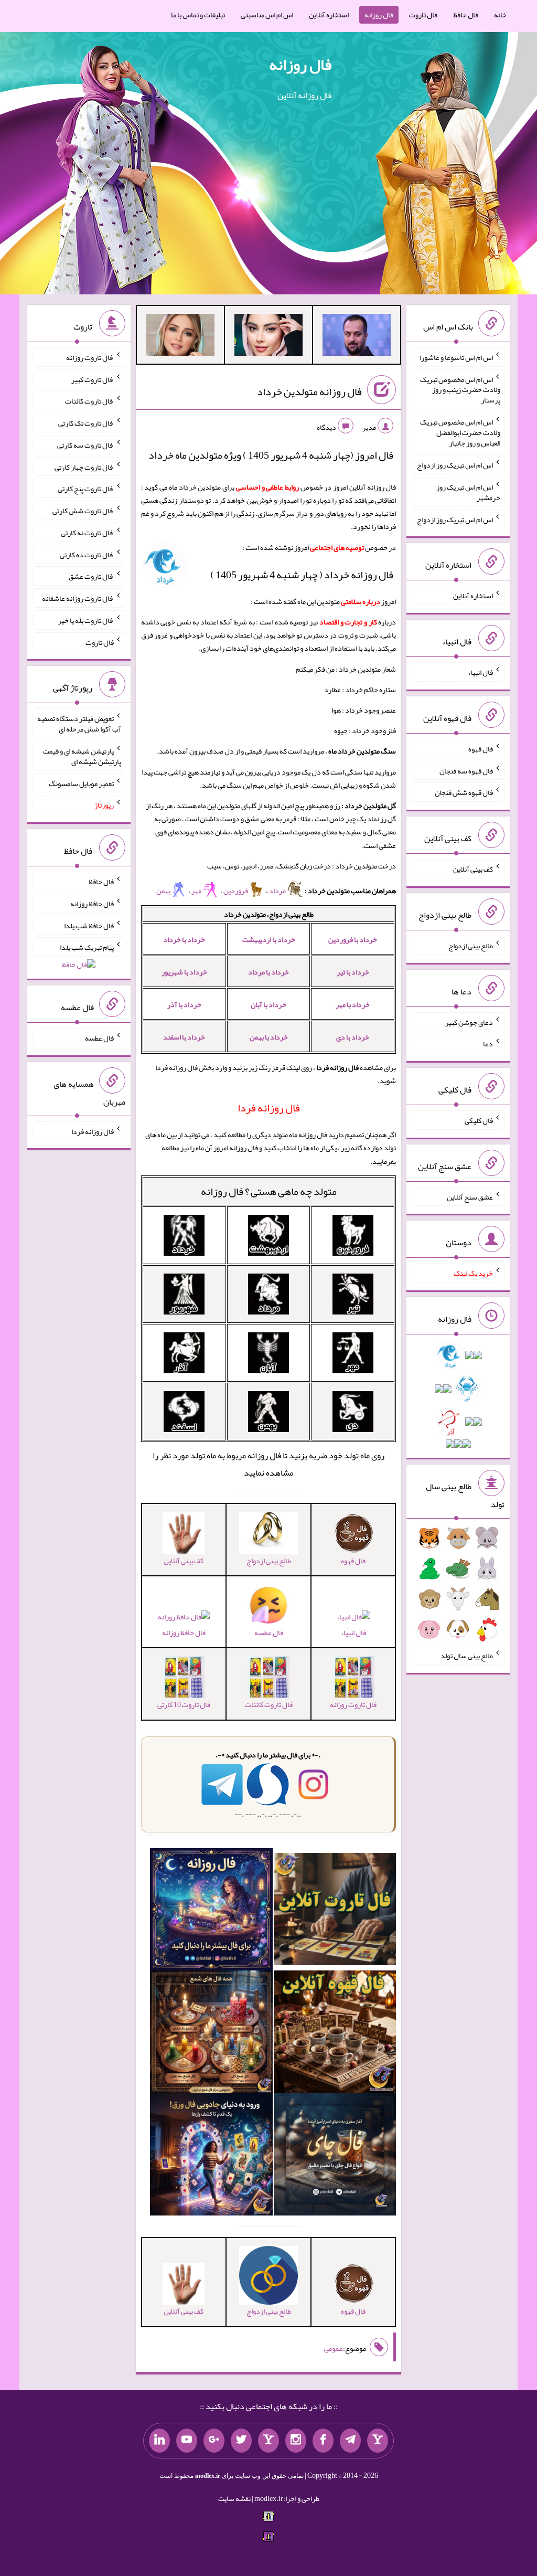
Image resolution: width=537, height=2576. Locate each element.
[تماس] (268, 2441)
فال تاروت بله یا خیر (86, 620)
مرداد (278, 891)
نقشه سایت (234, 2498)
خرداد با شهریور (184, 972)
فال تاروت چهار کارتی (84, 467)
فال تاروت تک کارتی (86, 423)
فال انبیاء (353, 1632)
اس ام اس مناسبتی (267, 15)
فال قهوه (481, 749)
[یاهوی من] (378, 2441)
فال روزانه (379, 15)
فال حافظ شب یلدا (89, 925)
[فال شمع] (211, 2034)
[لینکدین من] (159, 2441)
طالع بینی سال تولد (467, 1656)
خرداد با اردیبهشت (269, 939)
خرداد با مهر (353, 1004)
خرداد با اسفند (184, 1037)
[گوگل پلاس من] (214, 2441)
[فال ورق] (211, 2157)
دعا (488, 1044)
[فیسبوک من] (323, 2441)
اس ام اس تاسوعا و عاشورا (456, 357)
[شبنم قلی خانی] (180, 337)
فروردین (236, 891)
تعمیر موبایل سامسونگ (81, 783)
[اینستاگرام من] (296, 2441)
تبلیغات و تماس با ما (198, 15)
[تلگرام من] (350, 2441)
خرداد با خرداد (184, 939)
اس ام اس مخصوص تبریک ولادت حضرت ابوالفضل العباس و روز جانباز (460, 432)
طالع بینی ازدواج (471, 946)
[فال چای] (335, 2157)
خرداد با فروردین (353, 939)
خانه (500, 15)
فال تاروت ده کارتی (87, 554)
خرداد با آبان (268, 1004)
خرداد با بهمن (269, 1037)
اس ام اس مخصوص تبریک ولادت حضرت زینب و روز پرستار (460, 389)
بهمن (163, 891)
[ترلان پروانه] (268, 337)
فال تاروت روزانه (90, 357)
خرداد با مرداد (268, 972)
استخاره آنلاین (329, 15)
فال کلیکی (479, 1120)
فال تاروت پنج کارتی (86, 489)
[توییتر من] (241, 2441)
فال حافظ (466, 15)
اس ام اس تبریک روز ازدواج (455, 465)
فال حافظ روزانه (184, 1632)
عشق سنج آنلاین (470, 1196)
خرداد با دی (353, 1037)
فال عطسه (99, 1038)
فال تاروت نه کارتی (87, 533)
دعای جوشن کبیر (469, 1022)
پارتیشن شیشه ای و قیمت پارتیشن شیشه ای (82, 756)
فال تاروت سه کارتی (85, 445)
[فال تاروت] (335, 1912)
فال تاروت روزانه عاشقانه (78, 598)
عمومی (334, 2348)
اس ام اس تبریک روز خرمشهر (468, 492)
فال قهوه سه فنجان (466, 770)
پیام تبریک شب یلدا (87, 947)
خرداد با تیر (353, 972)
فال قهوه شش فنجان (464, 792)
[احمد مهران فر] (357, 337)
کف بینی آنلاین (473, 869)
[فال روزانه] (211, 1912)
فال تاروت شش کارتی (83, 511)
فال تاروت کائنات (89, 401)
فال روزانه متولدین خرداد (309, 391)
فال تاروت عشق (91, 576)
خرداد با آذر (184, 1004)
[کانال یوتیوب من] (187, 2441)
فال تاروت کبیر (93, 379)
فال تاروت (423, 15)
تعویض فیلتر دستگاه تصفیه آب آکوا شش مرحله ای (79, 724)
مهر (197, 891)
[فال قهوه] (335, 2034)
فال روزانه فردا (93, 1131)
